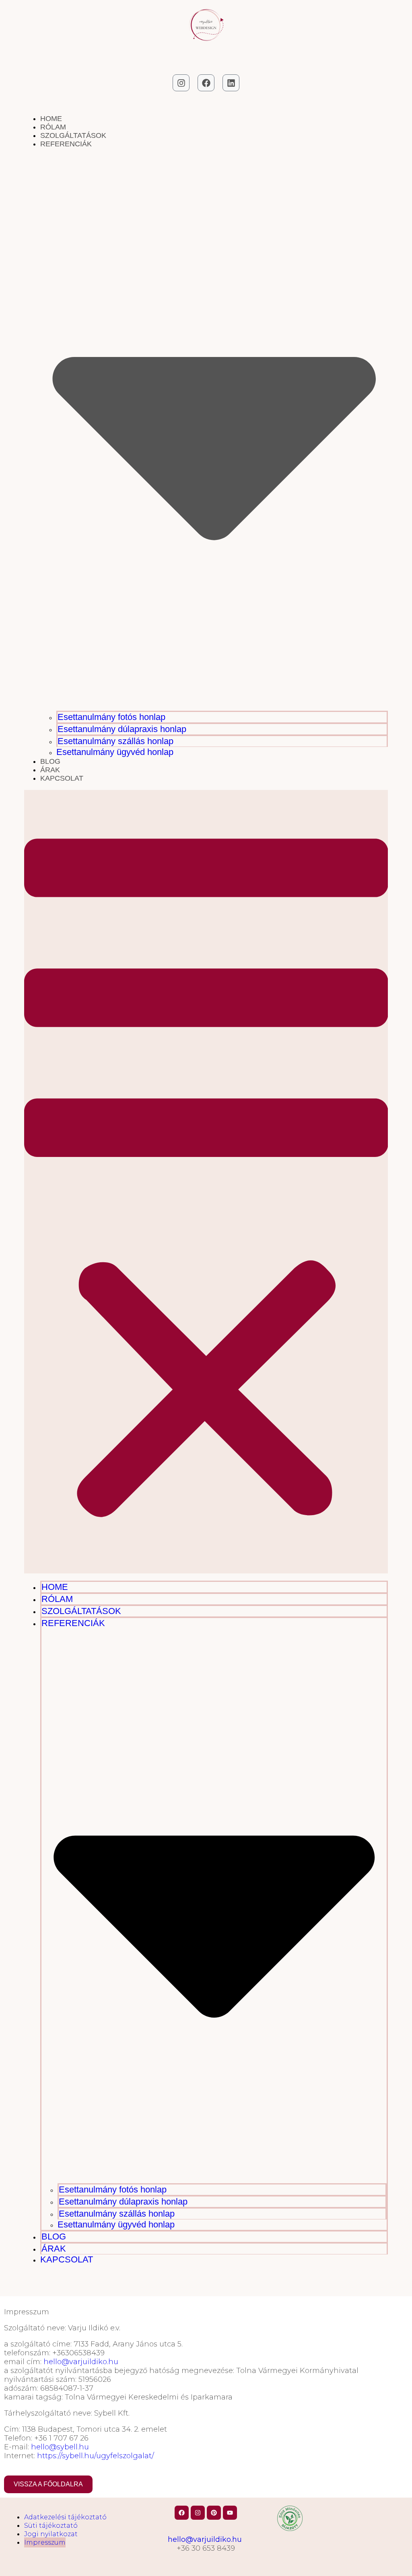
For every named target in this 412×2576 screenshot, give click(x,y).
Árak (50, 770)
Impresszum (45, 2542)
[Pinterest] (214, 2513)
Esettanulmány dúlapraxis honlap (122, 729)
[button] (206, 1182)
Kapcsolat (62, 778)
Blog (50, 761)
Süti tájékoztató (51, 2526)
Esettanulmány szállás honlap (115, 741)
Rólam (53, 127)
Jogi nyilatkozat (51, 2534)
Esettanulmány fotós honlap (111, 717)
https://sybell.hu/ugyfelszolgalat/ (97, 2456)
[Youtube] (230, 2513)
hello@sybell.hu (60, 2447)
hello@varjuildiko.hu (81, 2362)
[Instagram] (181, 83)
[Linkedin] (231, 83)
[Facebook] (206, 83)
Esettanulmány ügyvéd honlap (115, 752)
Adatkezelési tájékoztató (65, 2517)
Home (51, 119)
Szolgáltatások (73, 135)
